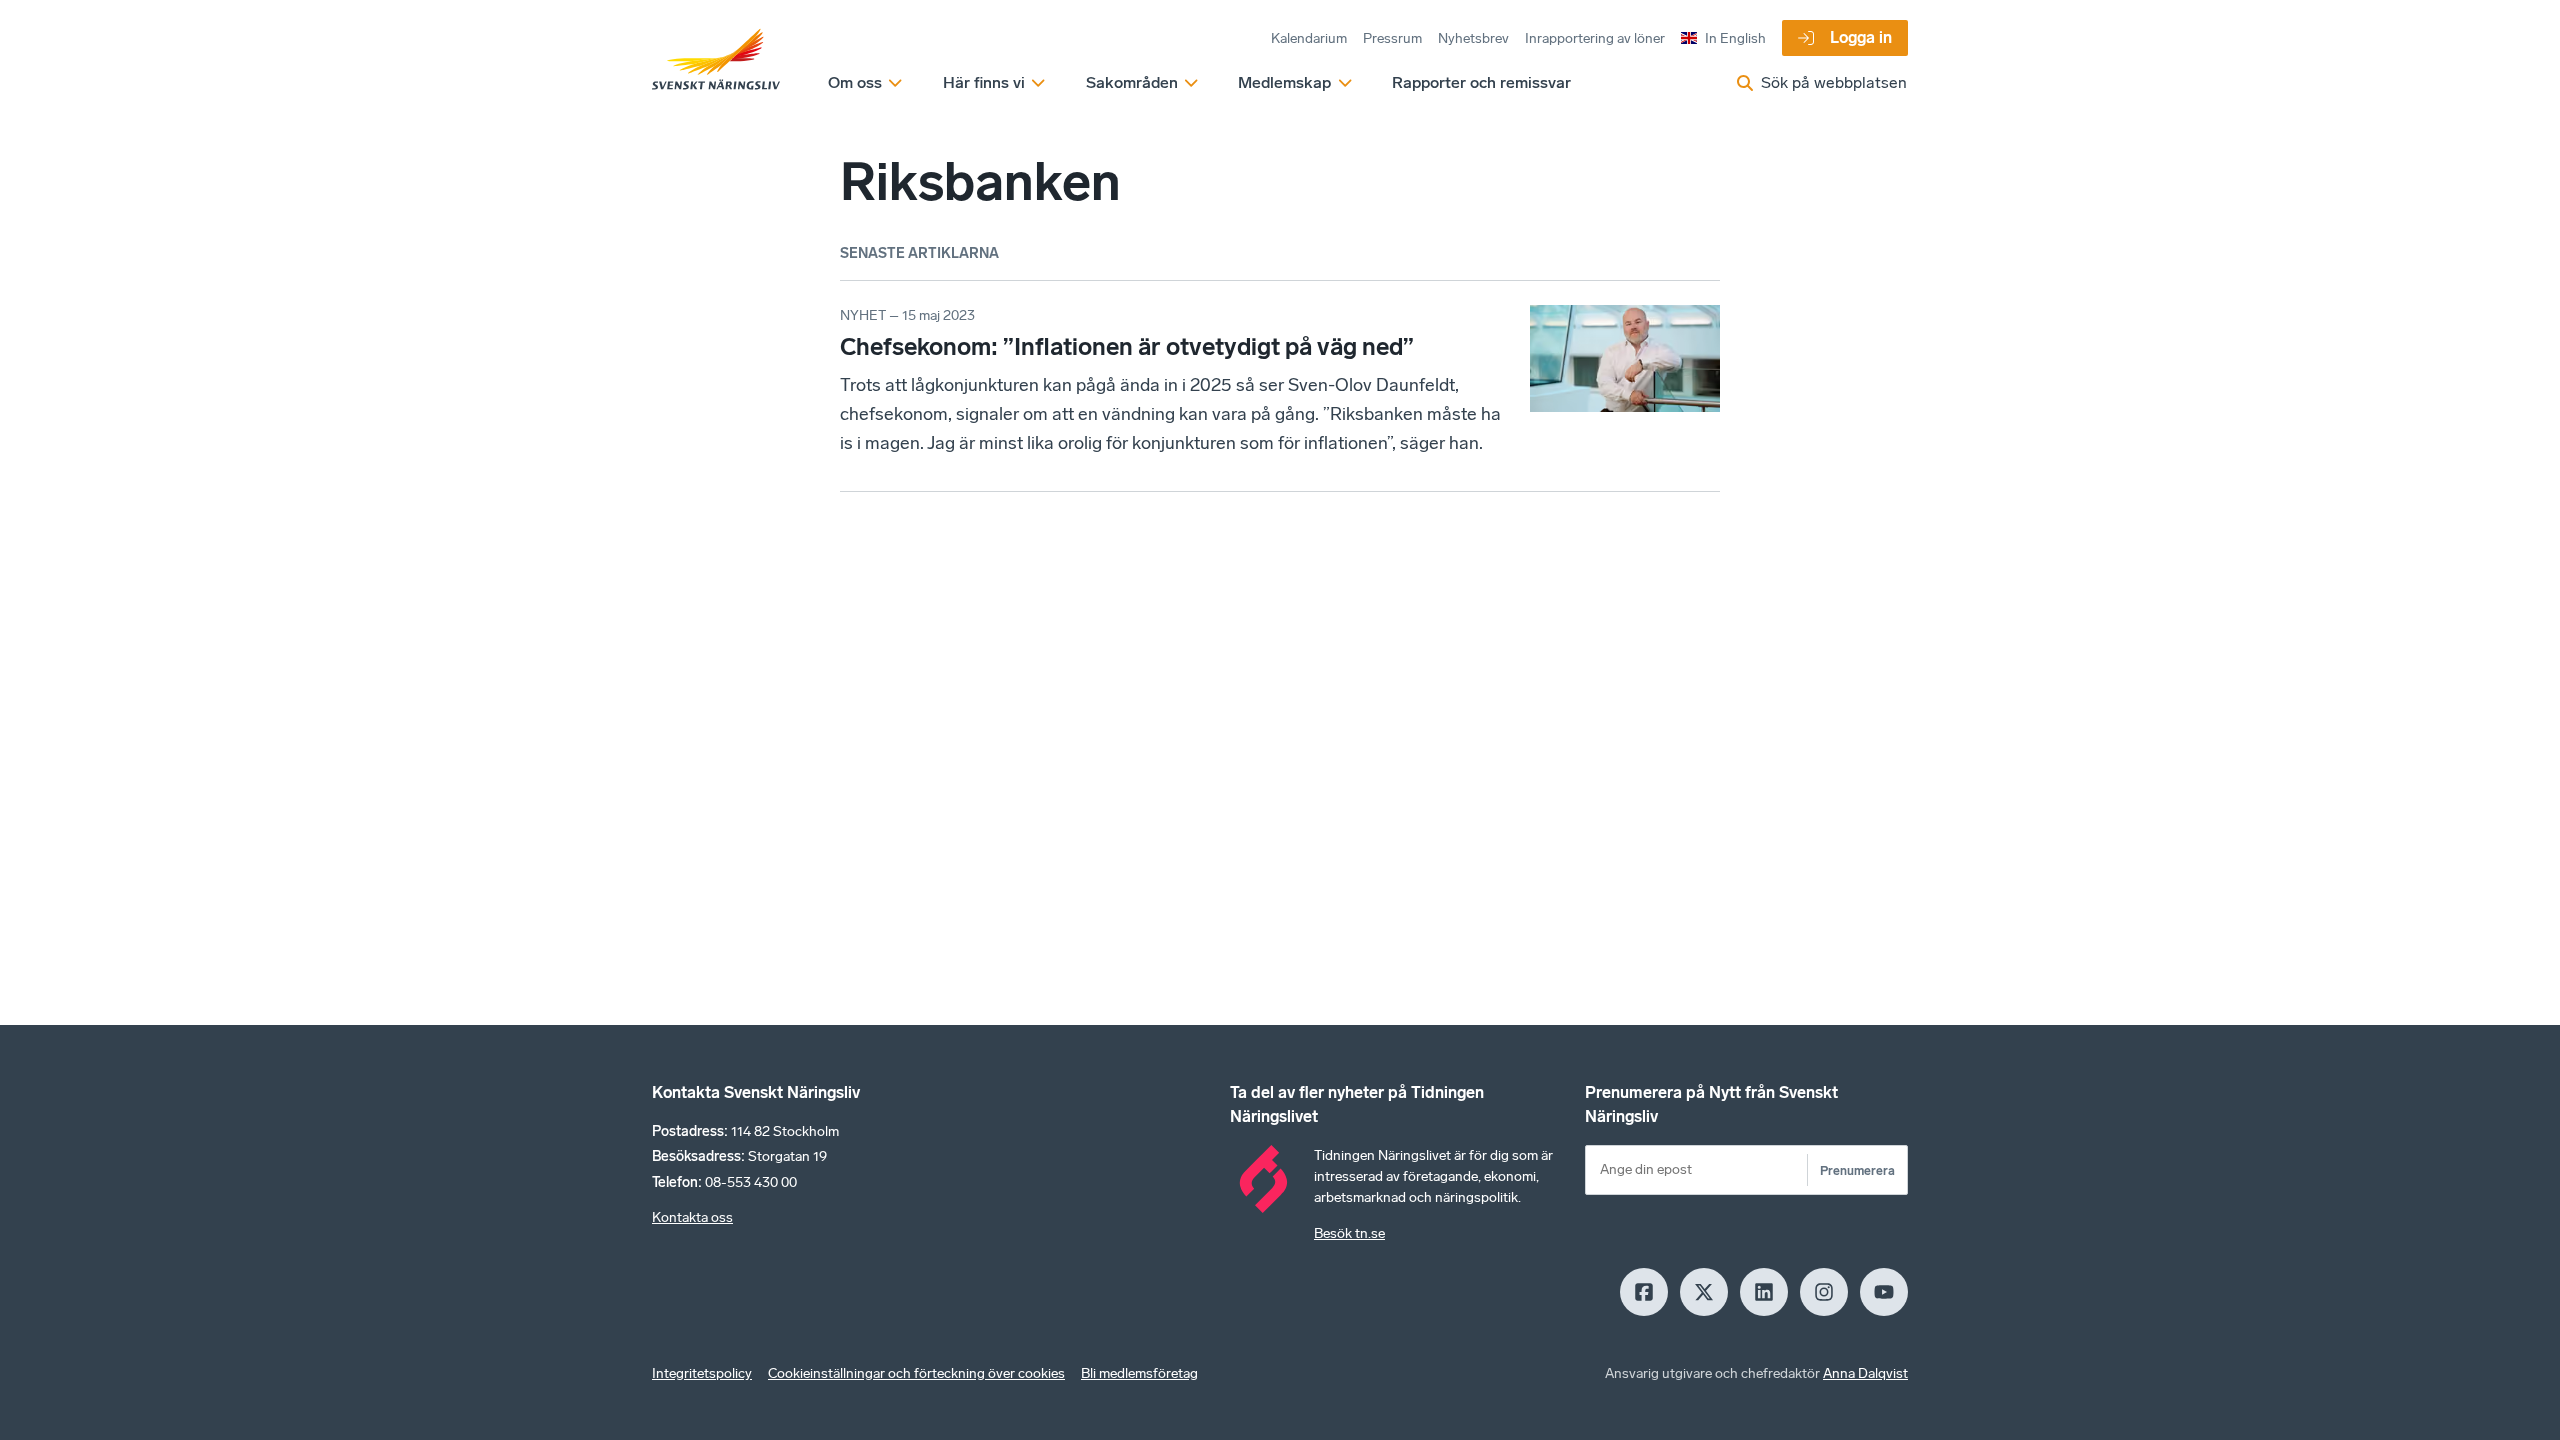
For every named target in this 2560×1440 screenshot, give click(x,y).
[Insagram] (1824, 1292)
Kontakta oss (692, 1217)
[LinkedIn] (1764, 1292)
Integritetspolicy (702, 1373)
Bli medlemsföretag (1139, 1373)
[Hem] (716, 60)
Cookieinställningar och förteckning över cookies (916, 1373)
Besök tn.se (1349, 1233)
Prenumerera (1857, 1170)
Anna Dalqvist (1865, 1373)
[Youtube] (1884, 1292)
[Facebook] (1644, 1292)
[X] (1704, 1292)
